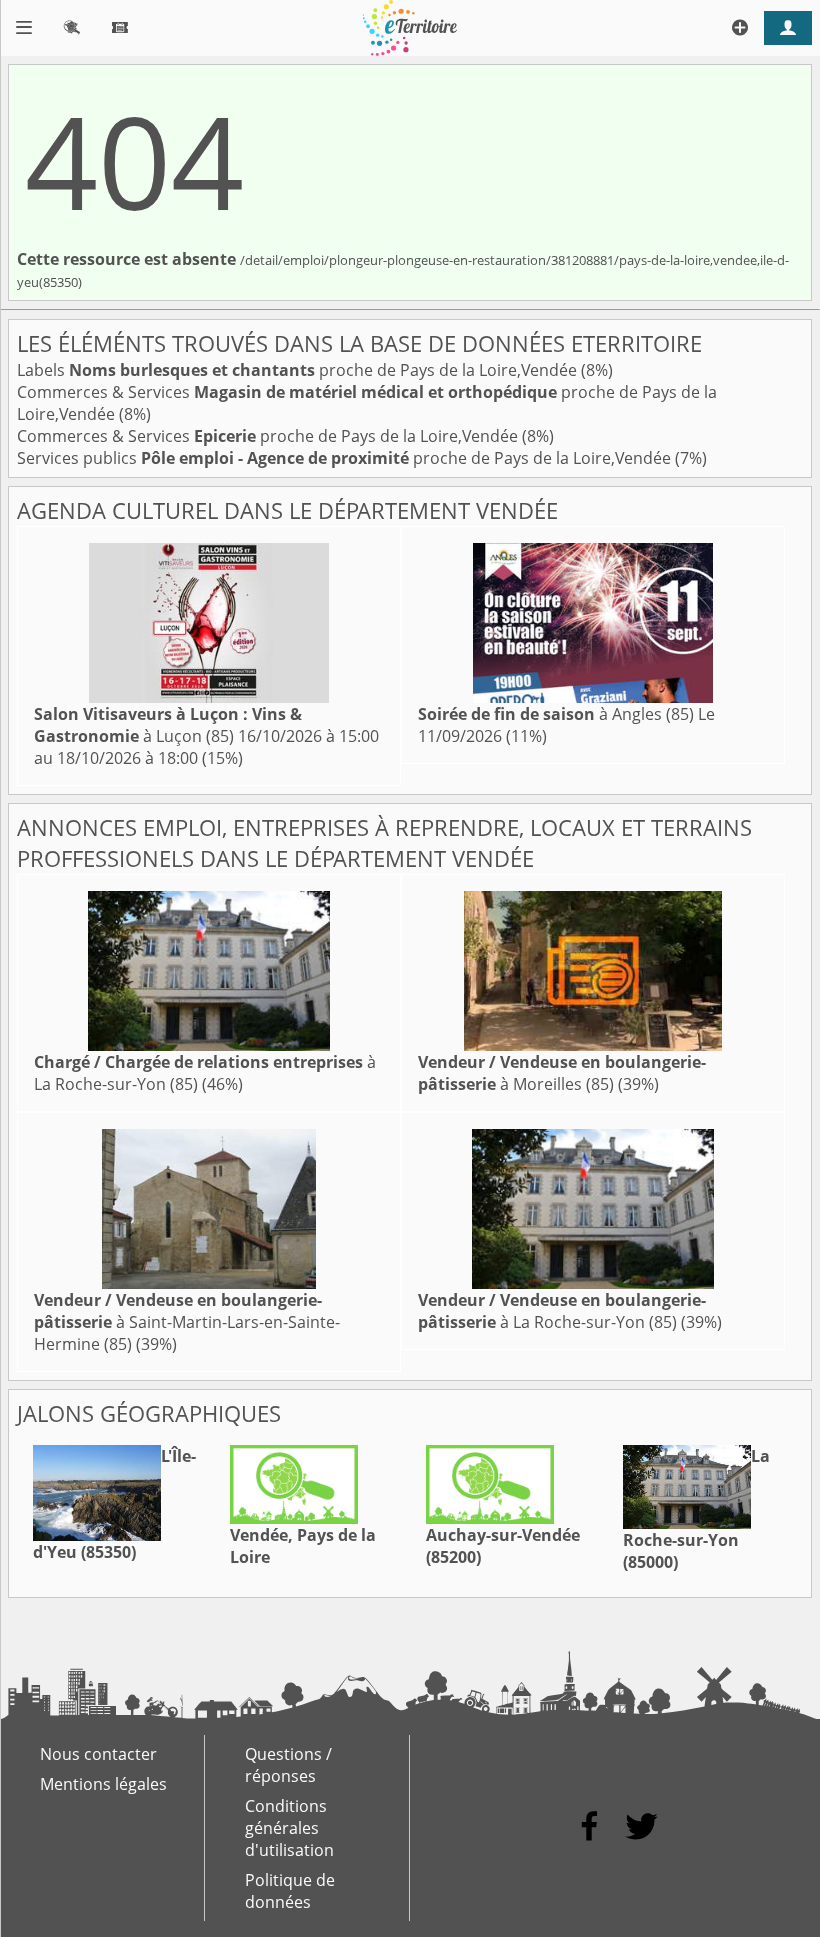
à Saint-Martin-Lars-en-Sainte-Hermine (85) (187, 1322)
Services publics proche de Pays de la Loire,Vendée (346, 458)
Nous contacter (98, 1754)
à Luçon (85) (168, 725)
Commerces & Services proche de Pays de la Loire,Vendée (269, 436)
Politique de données (290, 1891)
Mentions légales (103, 1784)
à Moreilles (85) (562, 1073)
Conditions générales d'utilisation (289, 1828)
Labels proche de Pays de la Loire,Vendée (299, 370)
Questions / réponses (288, 1765)
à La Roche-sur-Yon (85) (562, 1311)
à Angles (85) (556, 714)
